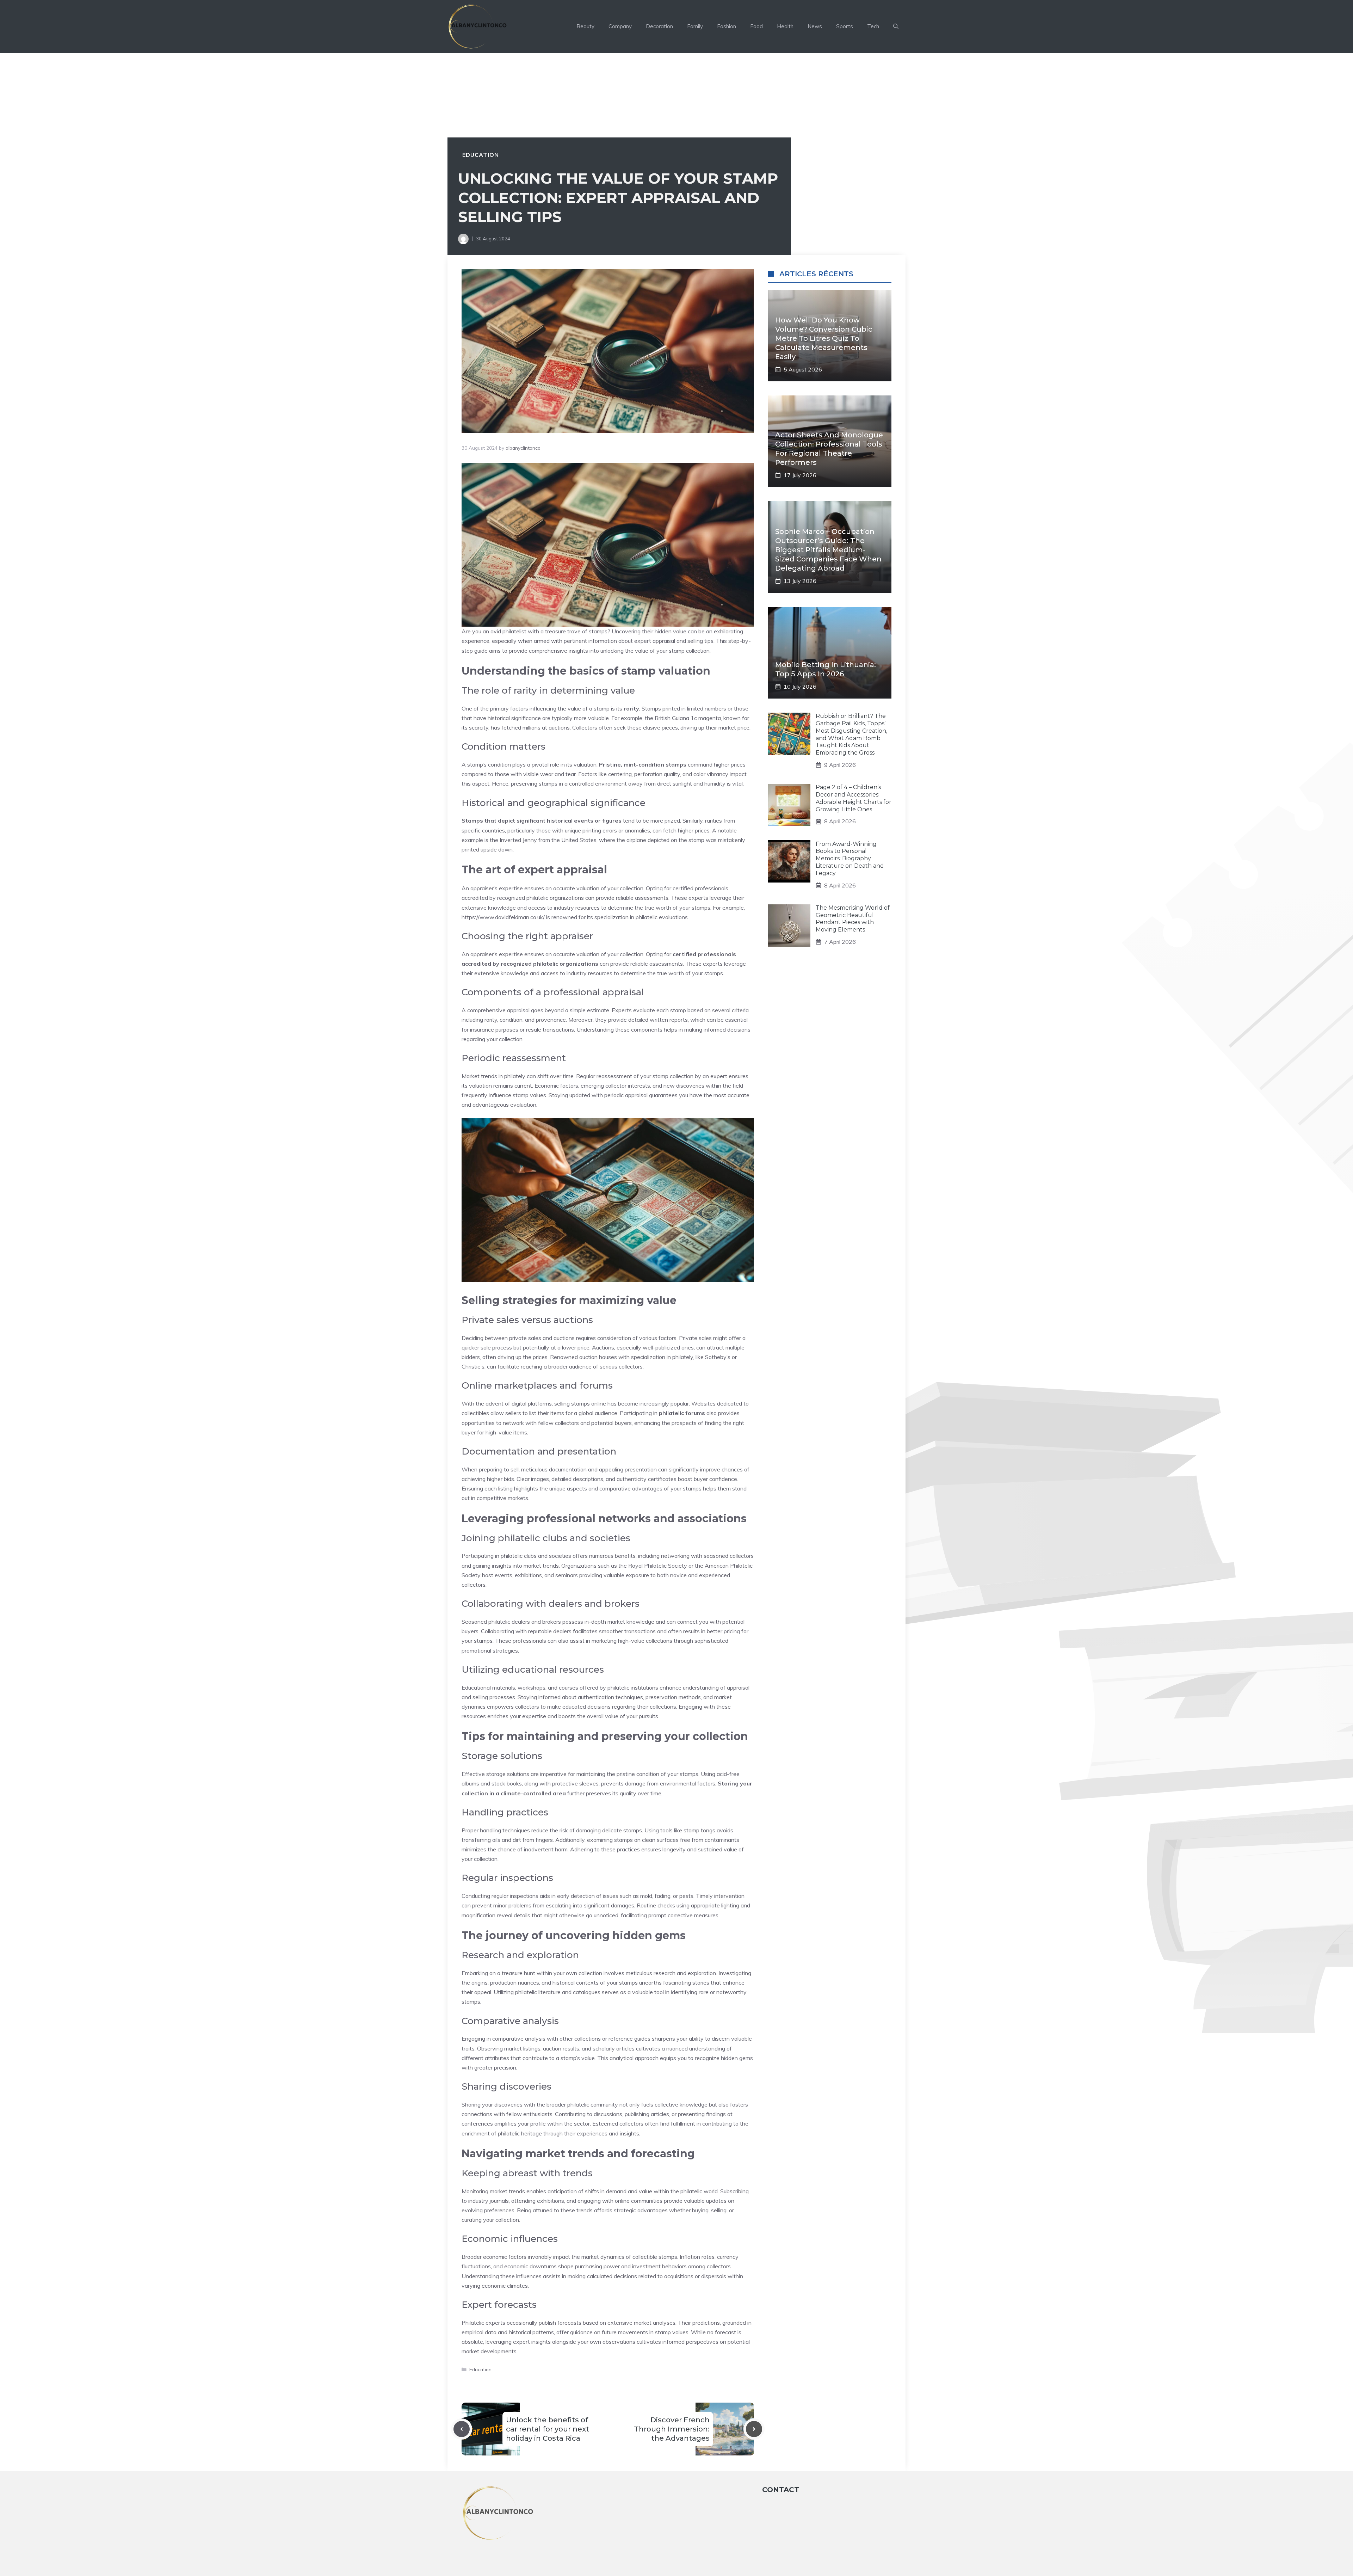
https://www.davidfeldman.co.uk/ (503, 917)
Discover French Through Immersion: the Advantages (672, 2429)
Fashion (727, 26)
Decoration (659, 26)
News (815, 26)
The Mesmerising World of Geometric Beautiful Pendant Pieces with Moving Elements (853, 919)
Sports (845, 26)
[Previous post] (462, 2429)
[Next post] (754, 2429)
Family (695, 26)
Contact (781, 2490)
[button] (896, 26)
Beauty (585, 26)
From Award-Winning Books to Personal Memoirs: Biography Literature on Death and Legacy (850, 858)
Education (481, 155)
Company (620, 26)
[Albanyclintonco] (478, 26)
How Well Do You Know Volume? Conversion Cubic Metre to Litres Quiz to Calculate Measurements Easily (824, 338)
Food (756, 26)
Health (785, 26)
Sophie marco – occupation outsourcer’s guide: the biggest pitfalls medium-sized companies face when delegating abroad (828, 550)
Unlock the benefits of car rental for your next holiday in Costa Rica (548, 2429)
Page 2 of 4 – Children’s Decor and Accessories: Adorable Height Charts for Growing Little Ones (854, 798)
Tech (873, 26)
